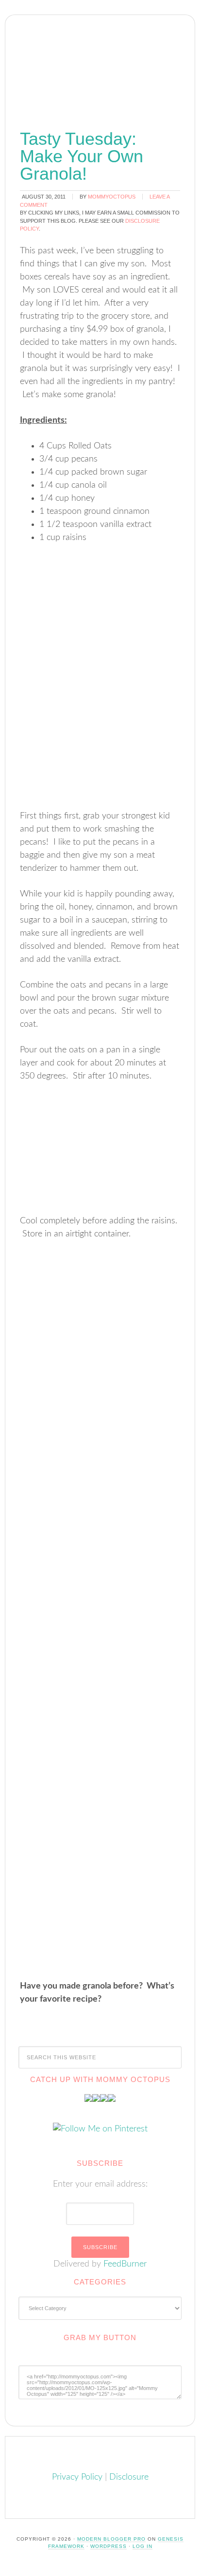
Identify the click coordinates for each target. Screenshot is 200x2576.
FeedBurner (125, 2264)
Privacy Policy (77, 2477)
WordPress (108, 2546)
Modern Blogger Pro (111, 2539)
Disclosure (129, 2477)
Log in (142, 2546)
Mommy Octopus (100, 60)
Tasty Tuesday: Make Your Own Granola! (82, 156)
